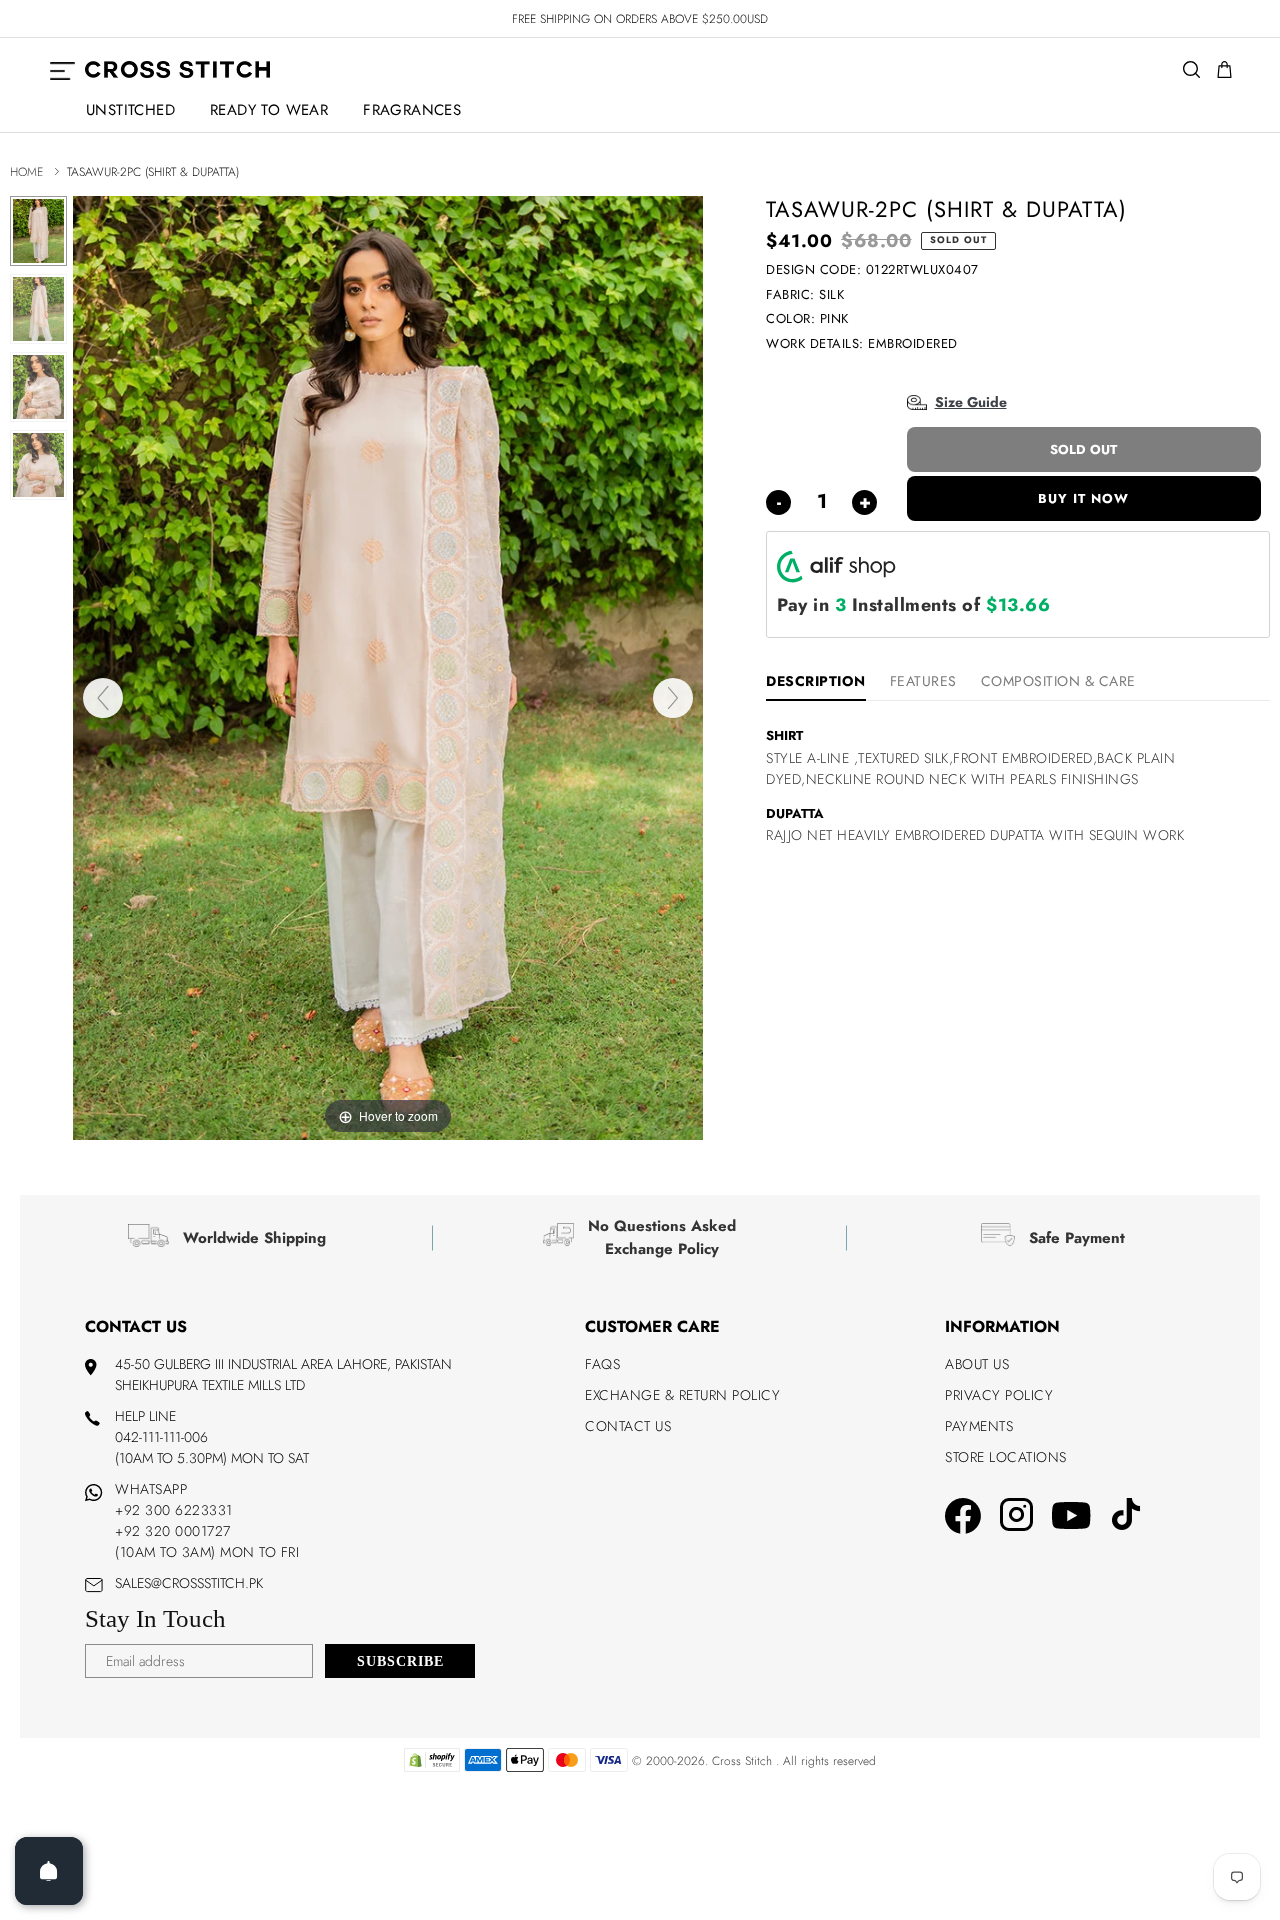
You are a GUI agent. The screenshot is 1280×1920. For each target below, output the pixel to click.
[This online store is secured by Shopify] (432, 1768)
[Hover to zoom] (388, 667)
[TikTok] (1126, 1517)
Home (26, 172)
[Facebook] (963, 1519)
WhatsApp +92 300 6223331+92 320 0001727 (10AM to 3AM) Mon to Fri (207, 1520)
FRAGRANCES (412, 110)
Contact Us (628, 1426)
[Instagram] (1016, 1517)
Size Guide (971, 402)
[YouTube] (1071, 1518)
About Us (977, 1364)
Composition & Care (1058, 681)
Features (923, 681)
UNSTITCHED (130, 110)
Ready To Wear (269, 110)
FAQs (602, 1364)
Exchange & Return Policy (682, 1395)
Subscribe (400, 1661)
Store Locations (1006, 1457)
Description (816, 681)
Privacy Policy (999, 1395)
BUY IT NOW (1083, 498)
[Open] (49, 1871)
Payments (979, 1426)
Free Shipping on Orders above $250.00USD (640, 19)
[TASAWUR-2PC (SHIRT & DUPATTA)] (38, 231)
